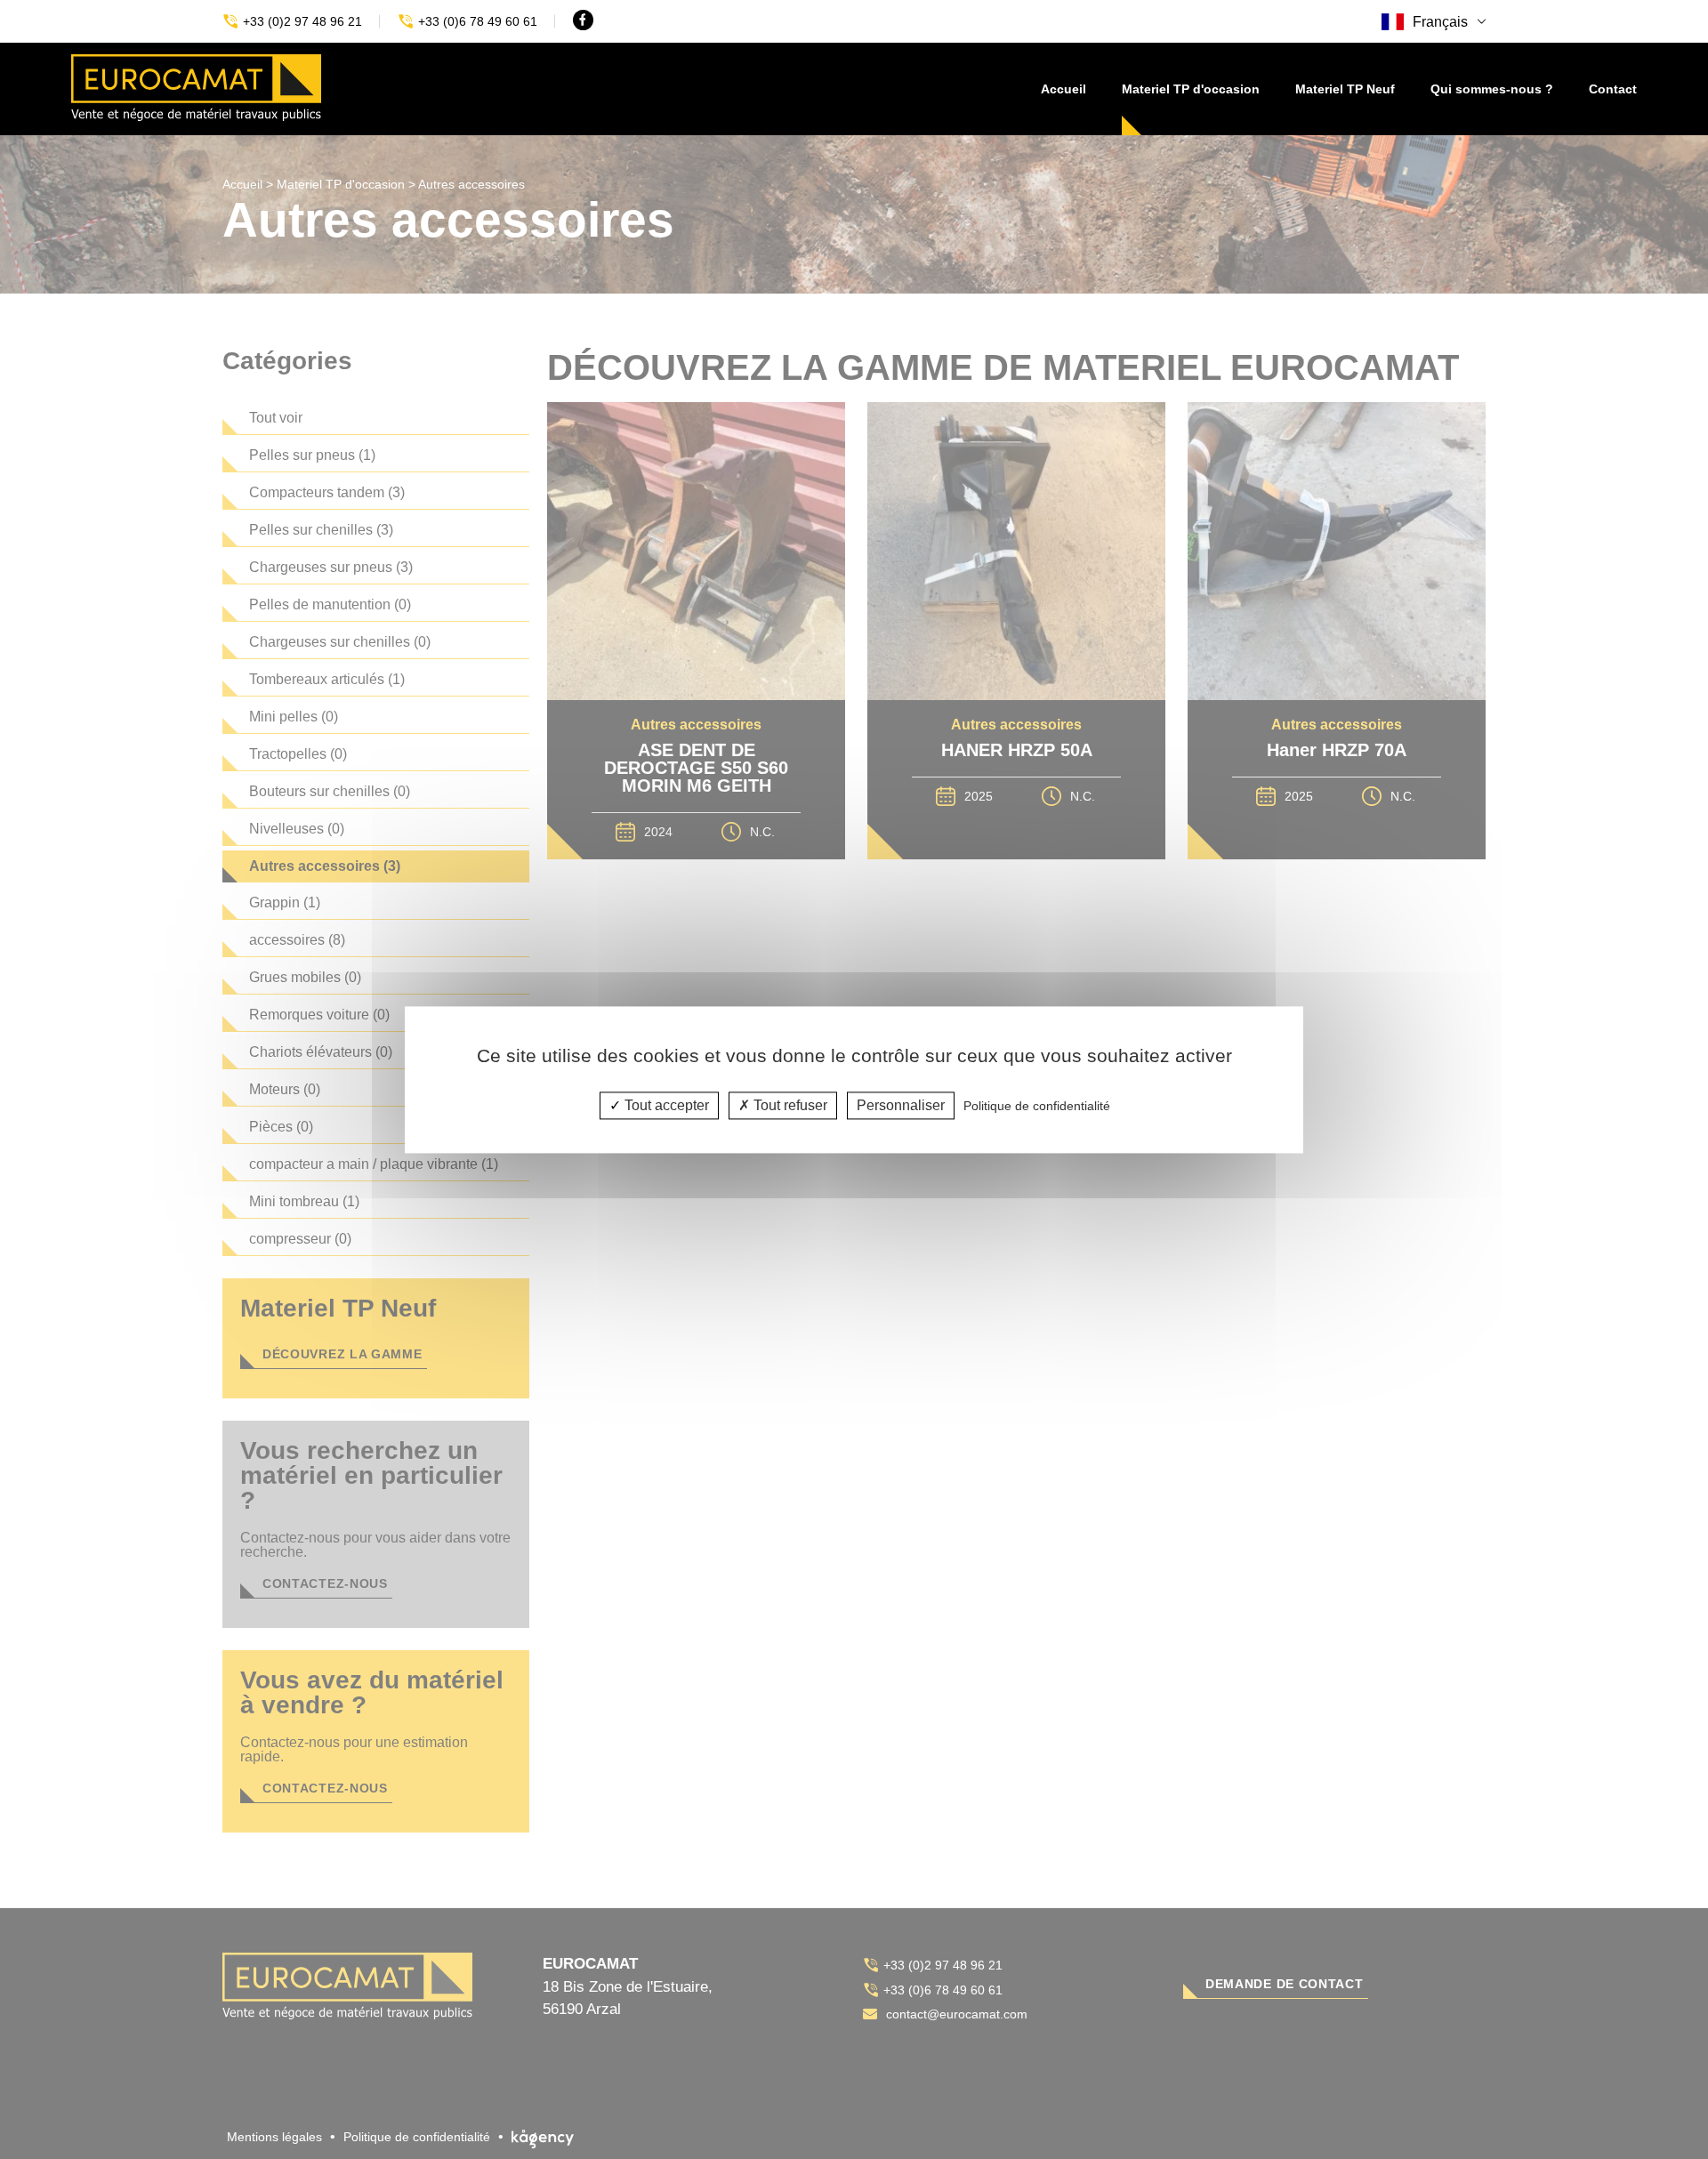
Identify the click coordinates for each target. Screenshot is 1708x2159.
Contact (1613, 89)
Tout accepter (665, 1105)
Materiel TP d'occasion (1191, 89)
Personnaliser (901, 1105)
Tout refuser (789, 1105)
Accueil (1063, 89)
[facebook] (583, 20)
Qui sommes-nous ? (1492, 89)
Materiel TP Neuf (1345, 89)
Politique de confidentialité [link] (1037, 1106)
